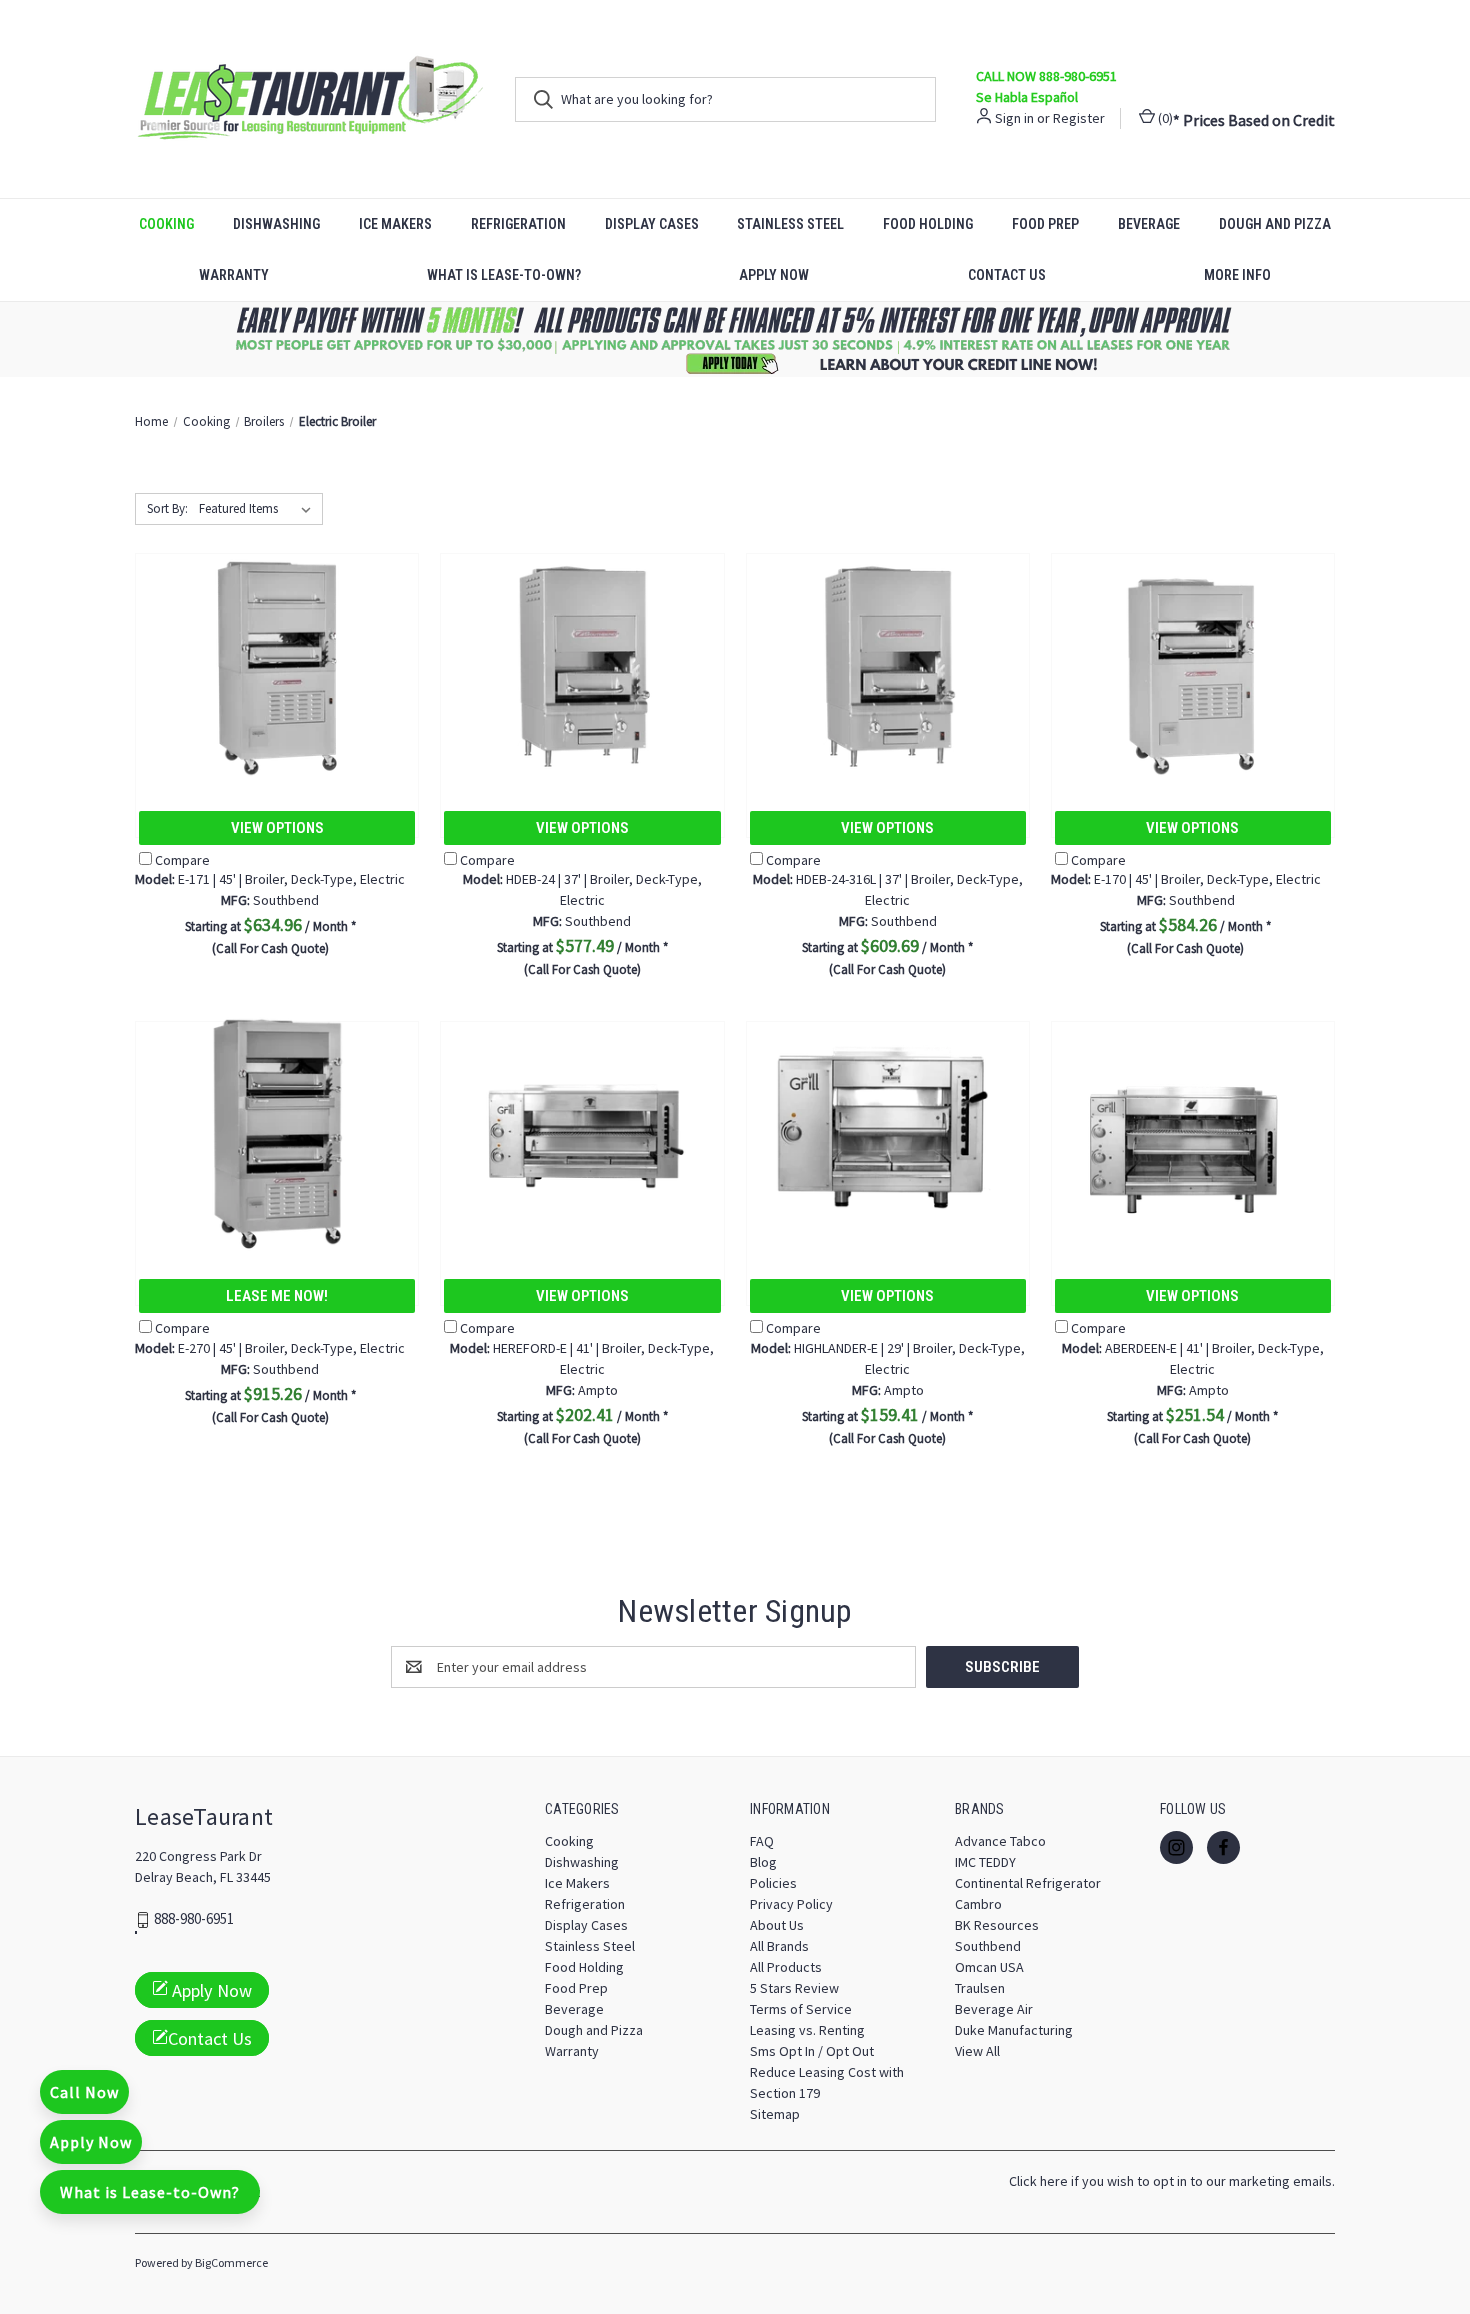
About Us (777, 1925)
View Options (277, 828)
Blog (763, 1862)
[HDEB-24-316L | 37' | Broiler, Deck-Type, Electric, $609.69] (888, 663)
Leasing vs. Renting (807, 2030)
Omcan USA (989, 1967)
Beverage (1149, 224)
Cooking (166, 224)
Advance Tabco (1000, 1841)
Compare (182, 860)
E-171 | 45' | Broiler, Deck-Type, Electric (270, 879)
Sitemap (775, 2114)
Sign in (1014, 118)
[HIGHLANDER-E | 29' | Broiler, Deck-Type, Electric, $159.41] (888, 1131)
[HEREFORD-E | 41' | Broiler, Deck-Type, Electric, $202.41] (582, 1131)
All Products (786, 1967)
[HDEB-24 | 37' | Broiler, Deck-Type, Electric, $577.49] (582, 663)
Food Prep (1045, 224)
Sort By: (167, 508)
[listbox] (259, 509)
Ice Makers (395, 224)
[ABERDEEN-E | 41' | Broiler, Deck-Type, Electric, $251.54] (1193, 1131)
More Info (1237, 275)
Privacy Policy (791, 1904)
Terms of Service (801, 2009)
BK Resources (997, 1925)
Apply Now (774, 275)
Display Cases (652, 224)
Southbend (988, 1946)
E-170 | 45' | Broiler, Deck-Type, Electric (1186, 879)
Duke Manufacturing (1014, 2030)
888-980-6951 (194, 1919)
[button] (735, 339)
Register (1079, 118)
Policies (773, 1883)
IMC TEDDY (985, 1862)
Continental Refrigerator (1028, 1883)
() (1164, 118)
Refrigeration (518, 224)
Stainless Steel (790, 224)
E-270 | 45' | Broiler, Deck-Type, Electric (270, 1348)
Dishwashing (276, 224)
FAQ (762, 1841)
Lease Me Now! (277, 1296)
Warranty (234, 275)
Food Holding (928, 224)
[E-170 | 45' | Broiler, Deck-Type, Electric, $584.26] (1193, 663)
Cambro (978, 1904)
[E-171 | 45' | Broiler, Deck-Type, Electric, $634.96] (277, 663)
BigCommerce (231, 2262)
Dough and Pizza (1275, 224)
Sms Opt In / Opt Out (812, 2051)
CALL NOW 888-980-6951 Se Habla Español (1046, 86)
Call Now (84, 2092)
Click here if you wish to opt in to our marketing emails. (1172, 2181)
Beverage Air (994, 2009)
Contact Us (1007, 275)
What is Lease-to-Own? (504, 275)
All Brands (779, 1946)
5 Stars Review (794, 1988)
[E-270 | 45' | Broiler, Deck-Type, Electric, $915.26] (277, 1131)
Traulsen (980, 1988)
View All (977, 2051)
